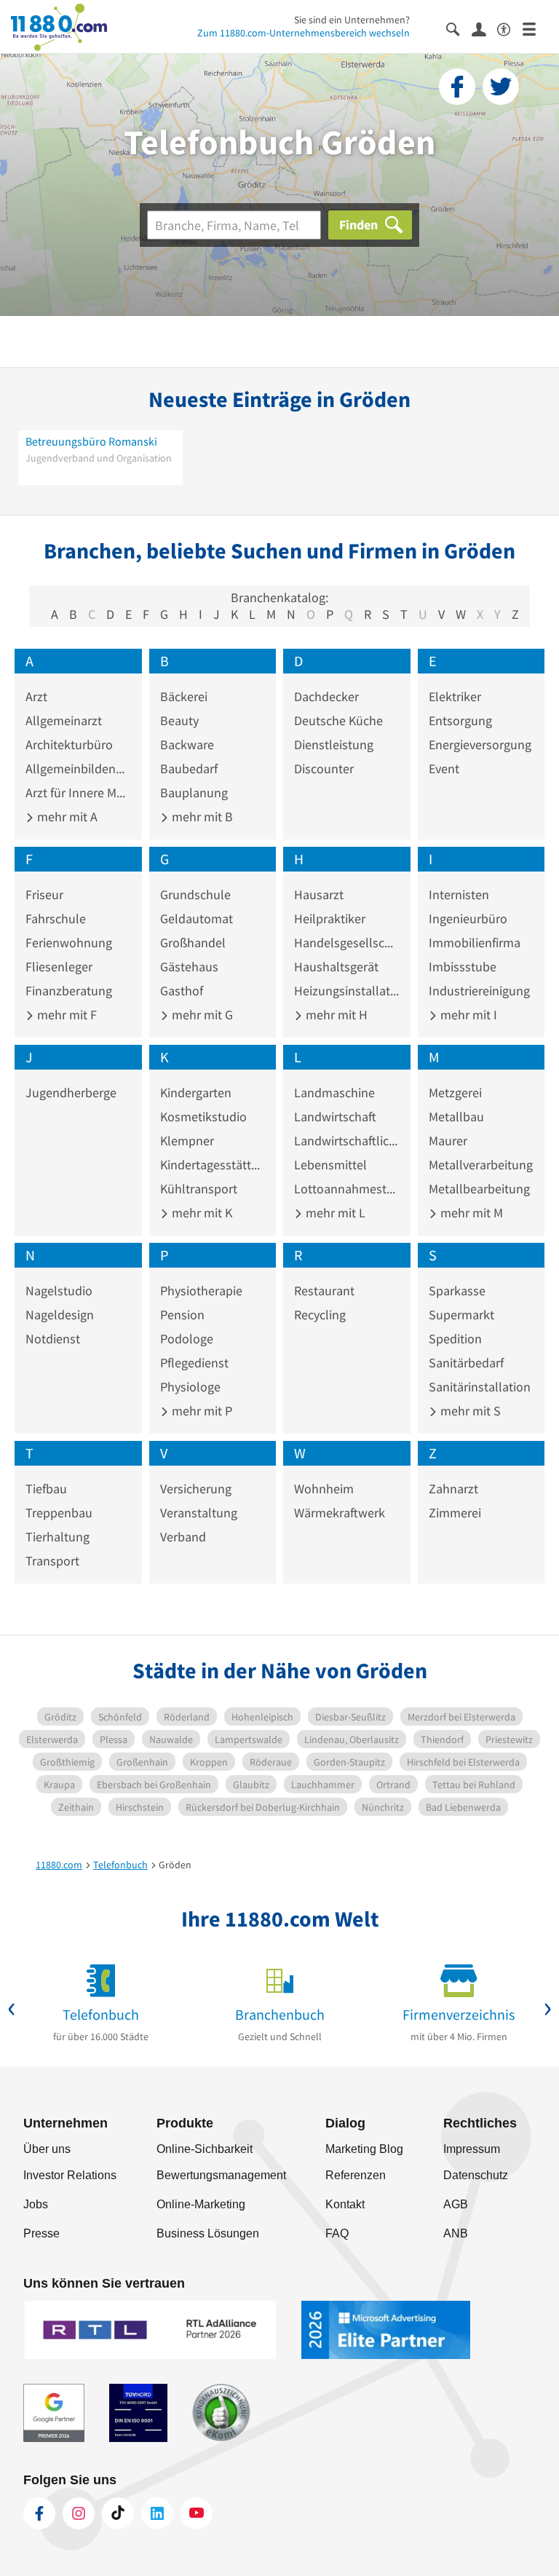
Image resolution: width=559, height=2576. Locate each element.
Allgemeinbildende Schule (78, 769)
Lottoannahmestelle (347, 1189)
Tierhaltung (58, 1537)
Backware (187, 744)
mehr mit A (66, 817)
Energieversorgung (480, 744)
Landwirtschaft (335, 1117)
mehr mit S (469, 1411)
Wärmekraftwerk (340, 1513)
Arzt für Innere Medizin (78, 793)
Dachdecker (326, 696)
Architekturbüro (69, 744)
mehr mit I (467, 1015)
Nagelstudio (59, 1291)
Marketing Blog (364, 2149)
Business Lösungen (208, 2233)
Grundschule (195, 894)
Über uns (47, 2149)
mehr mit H (335, 1015)
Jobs (36, 2204)
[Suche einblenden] (459, 28)
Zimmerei (455, 1513)
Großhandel (193, 943)
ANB (456, 2233)
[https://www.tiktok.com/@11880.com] (118, 2513)
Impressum (472, 2149)
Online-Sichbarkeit (205, 2149)
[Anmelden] (484, 28)
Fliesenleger (59, 967)
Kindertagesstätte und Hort (213, 1165)
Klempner (187, 1141)
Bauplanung (194, 793)
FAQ (337, 2233)
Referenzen (356, 2175)
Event (444, 769)
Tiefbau (46, 1489)
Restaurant (324, 1291)
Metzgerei (455, 1093)
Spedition (455, 1339)
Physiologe (190, 1387)
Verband (183, 1537)
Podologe (187, 1339)
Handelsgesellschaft (347, 943)
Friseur (44, 894)
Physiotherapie (201, 1291)
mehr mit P (201, 1411)
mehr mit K (201, 1213)
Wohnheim (324, 1489)
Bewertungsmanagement (221, 2175)
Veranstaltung (199, 1513)
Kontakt (345, 2204)
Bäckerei (184, 696)
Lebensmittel (330, 1165)
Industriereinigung (479, 991)
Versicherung (196, 1489)
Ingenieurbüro (468, 918)
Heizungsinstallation (347, 991)
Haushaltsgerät (336, 967)
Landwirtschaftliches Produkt (347, 1141)
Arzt (36, 696)
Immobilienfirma (475, 943)
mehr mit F (66, 1015)
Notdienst (53, 1339)
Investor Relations (70, 2175)
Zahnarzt (453, 1489)
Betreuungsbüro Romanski (91, 441)
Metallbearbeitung (479, 1189)
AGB (456, 2204)
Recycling (320, 1315)
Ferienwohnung (69, 943)
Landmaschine (334, 1093)
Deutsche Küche (338, 720)
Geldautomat (197, 918)
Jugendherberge (71, 1093)
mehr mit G (201, 1015)
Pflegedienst (194, 1363)
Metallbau (456, 1117)
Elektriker (455, 696)
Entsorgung (460, 720)
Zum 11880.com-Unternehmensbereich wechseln (304, 33)
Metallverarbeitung (481, 1165)
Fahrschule (56, 918)
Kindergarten (196, 1093)
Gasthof (182, 991)
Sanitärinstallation (480, 1387)
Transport (52, 1561)
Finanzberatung (69, 991)
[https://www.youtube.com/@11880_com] (197, 2513)
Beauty (179, 720)
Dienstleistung (334, 744)
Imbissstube (463, 967)
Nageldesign (60, 1315)
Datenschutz (476, 2175)
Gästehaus (189, 967)
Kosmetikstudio (203, 1117)
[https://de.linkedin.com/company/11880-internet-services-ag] (157, 2513)
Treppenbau (59, 1513)
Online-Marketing (201, 2204)
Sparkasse (457, 1291)
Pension (182, 1315)
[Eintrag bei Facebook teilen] (457, 87)
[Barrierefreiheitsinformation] (510, 28)
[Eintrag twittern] (501, 87)
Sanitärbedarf (466, 1363)
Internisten (459, 894)
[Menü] (535, 28)
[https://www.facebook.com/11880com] (39, 2513)
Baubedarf (189, 769)
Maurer (448, 1141)
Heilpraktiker (330, 918)
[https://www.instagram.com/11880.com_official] (79, 2513)
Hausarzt (319, 894)
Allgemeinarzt (64, 720)
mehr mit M (470, 1213)
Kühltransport (199, 1189)
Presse (41, 2233)
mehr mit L (334, 1213)
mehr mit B (201, 817)
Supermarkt (461, 1315)
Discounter (324, 769)
